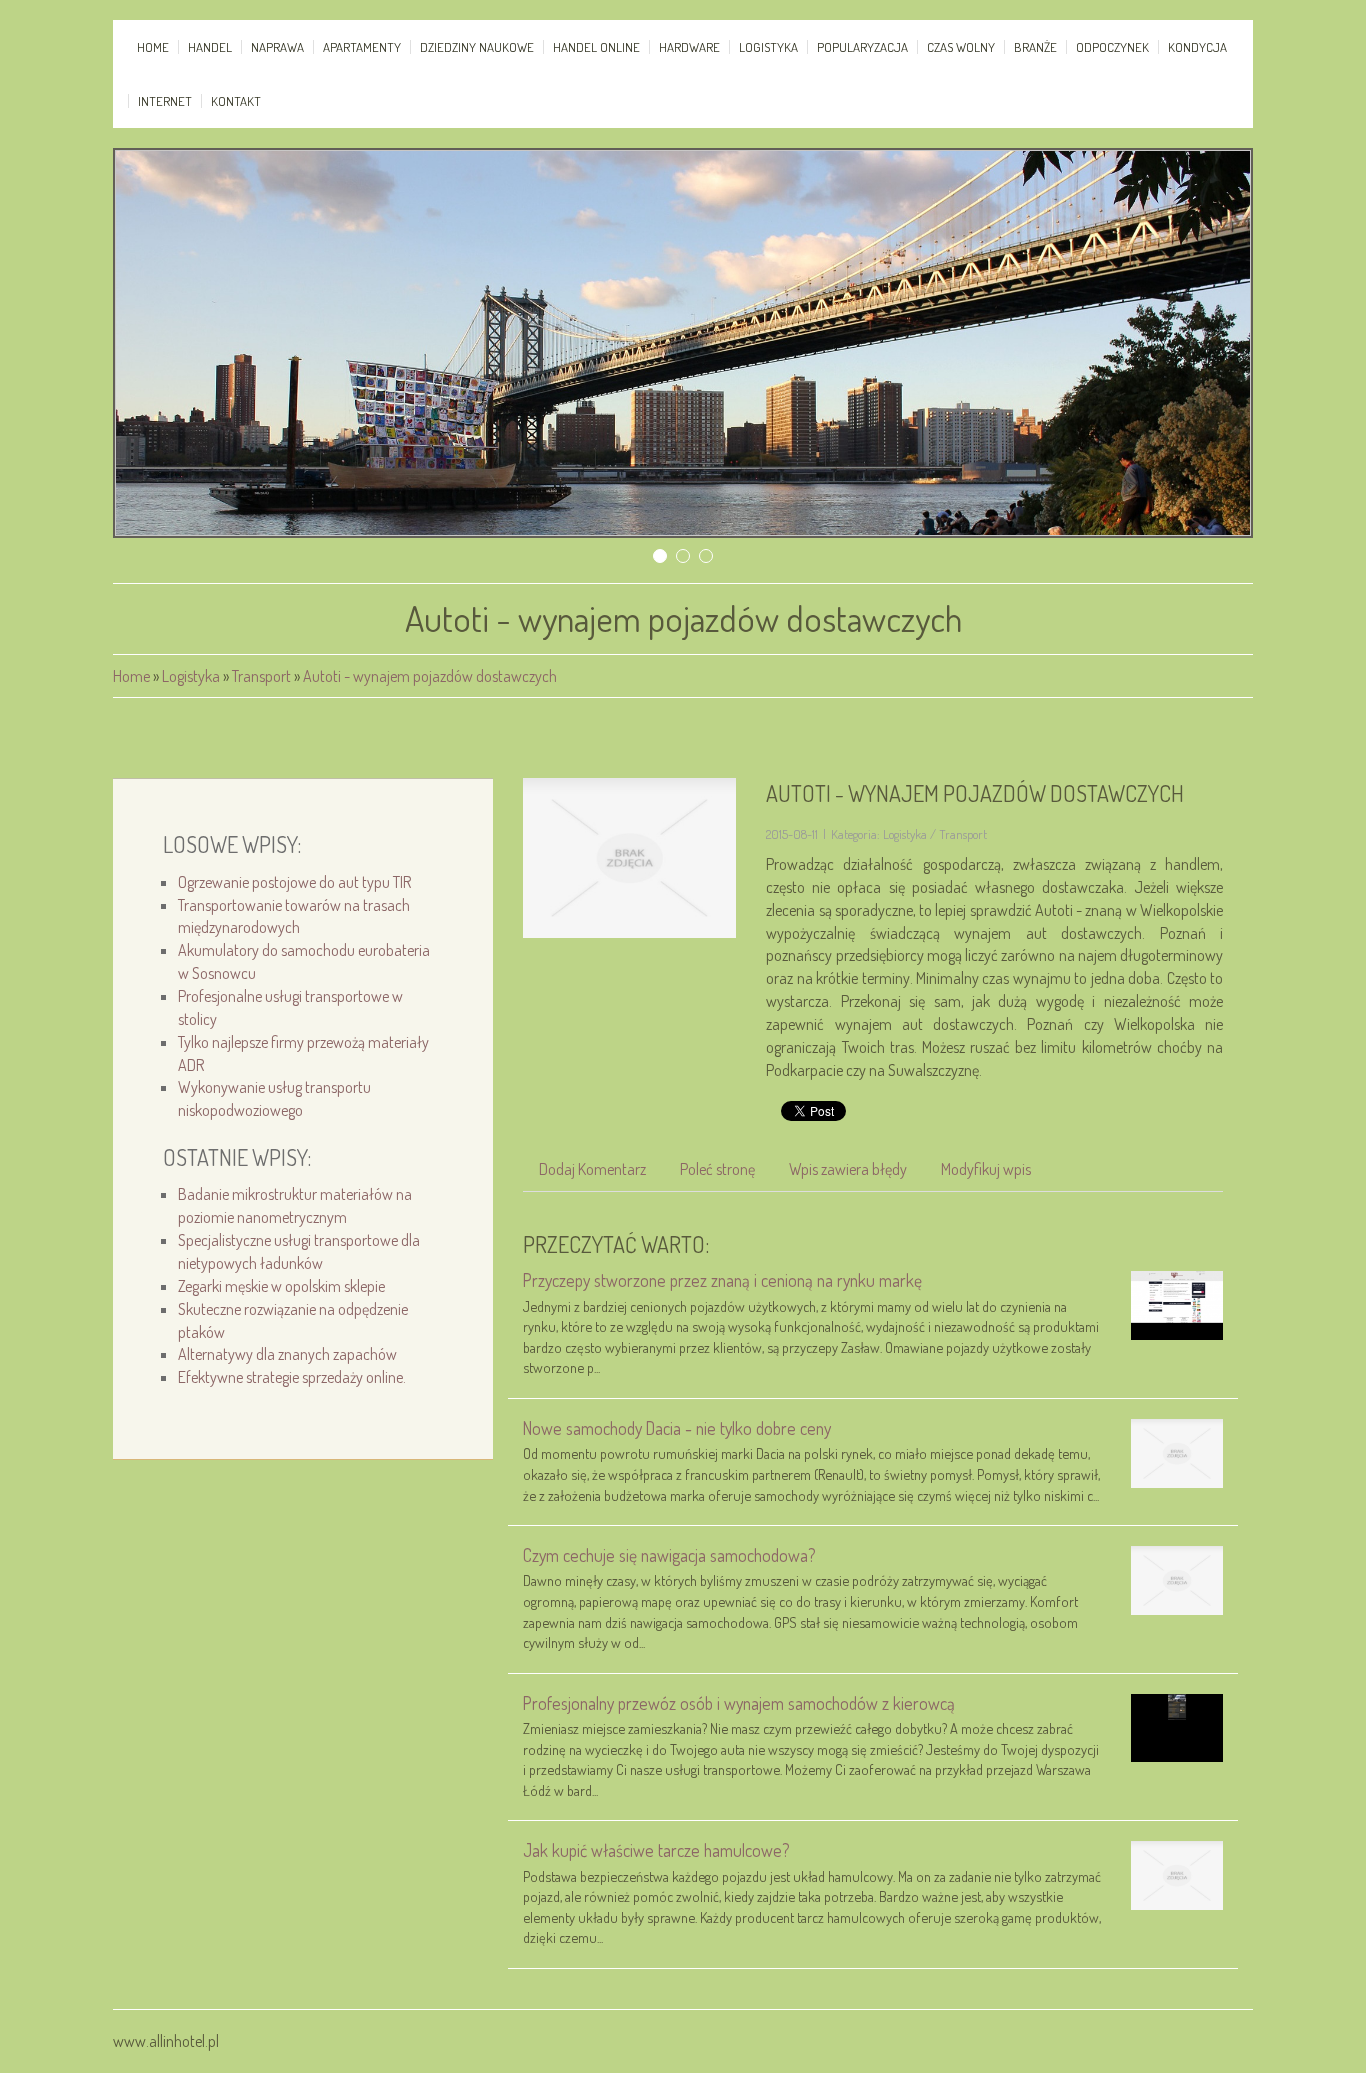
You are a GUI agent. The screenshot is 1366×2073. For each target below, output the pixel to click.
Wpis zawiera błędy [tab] (848, 1169)
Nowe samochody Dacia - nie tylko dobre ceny (677, 1428)
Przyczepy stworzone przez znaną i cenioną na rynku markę (722, 1280)
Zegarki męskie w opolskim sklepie (281, 1286)
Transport (261, 676)
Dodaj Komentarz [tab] (592, 1169)
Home (131, 676)
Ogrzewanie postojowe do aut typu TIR (294, 882)
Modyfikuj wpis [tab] (986, 1169)
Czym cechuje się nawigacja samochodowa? (669, 1555)
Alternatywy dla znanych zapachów (287, 1354)
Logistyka (191, 676)
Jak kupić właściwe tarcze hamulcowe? (656, 1850)
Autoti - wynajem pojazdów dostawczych (430, 676)
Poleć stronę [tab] (717, 1169)
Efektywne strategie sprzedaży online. (292, 1377)
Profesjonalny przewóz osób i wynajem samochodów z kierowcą (739, 1703)
